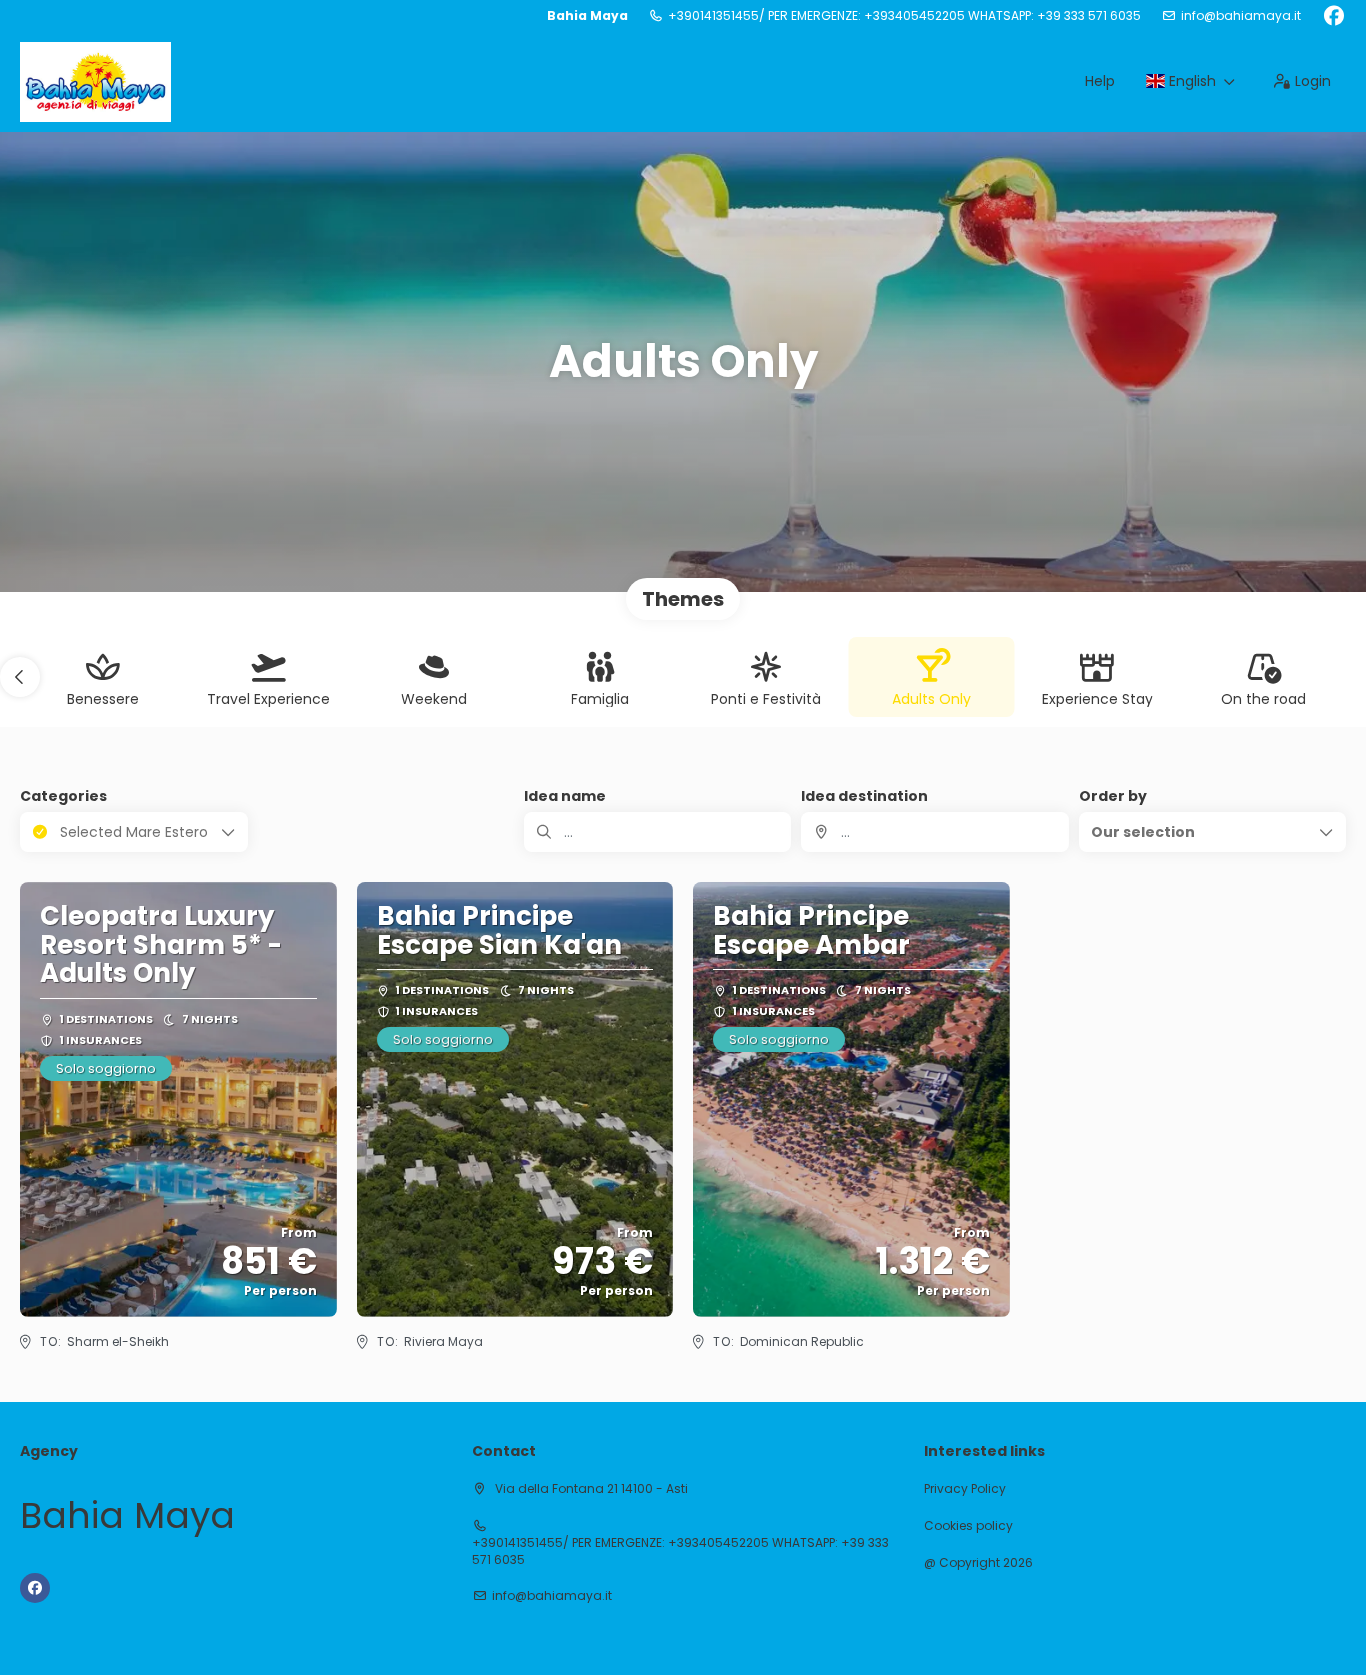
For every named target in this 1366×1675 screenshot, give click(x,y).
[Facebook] (1333, 16)
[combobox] (934, 832)
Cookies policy (968, 1526)
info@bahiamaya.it (1241, 16)
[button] (20, 677)
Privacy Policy (965, 1489)
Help (1100, 81)
